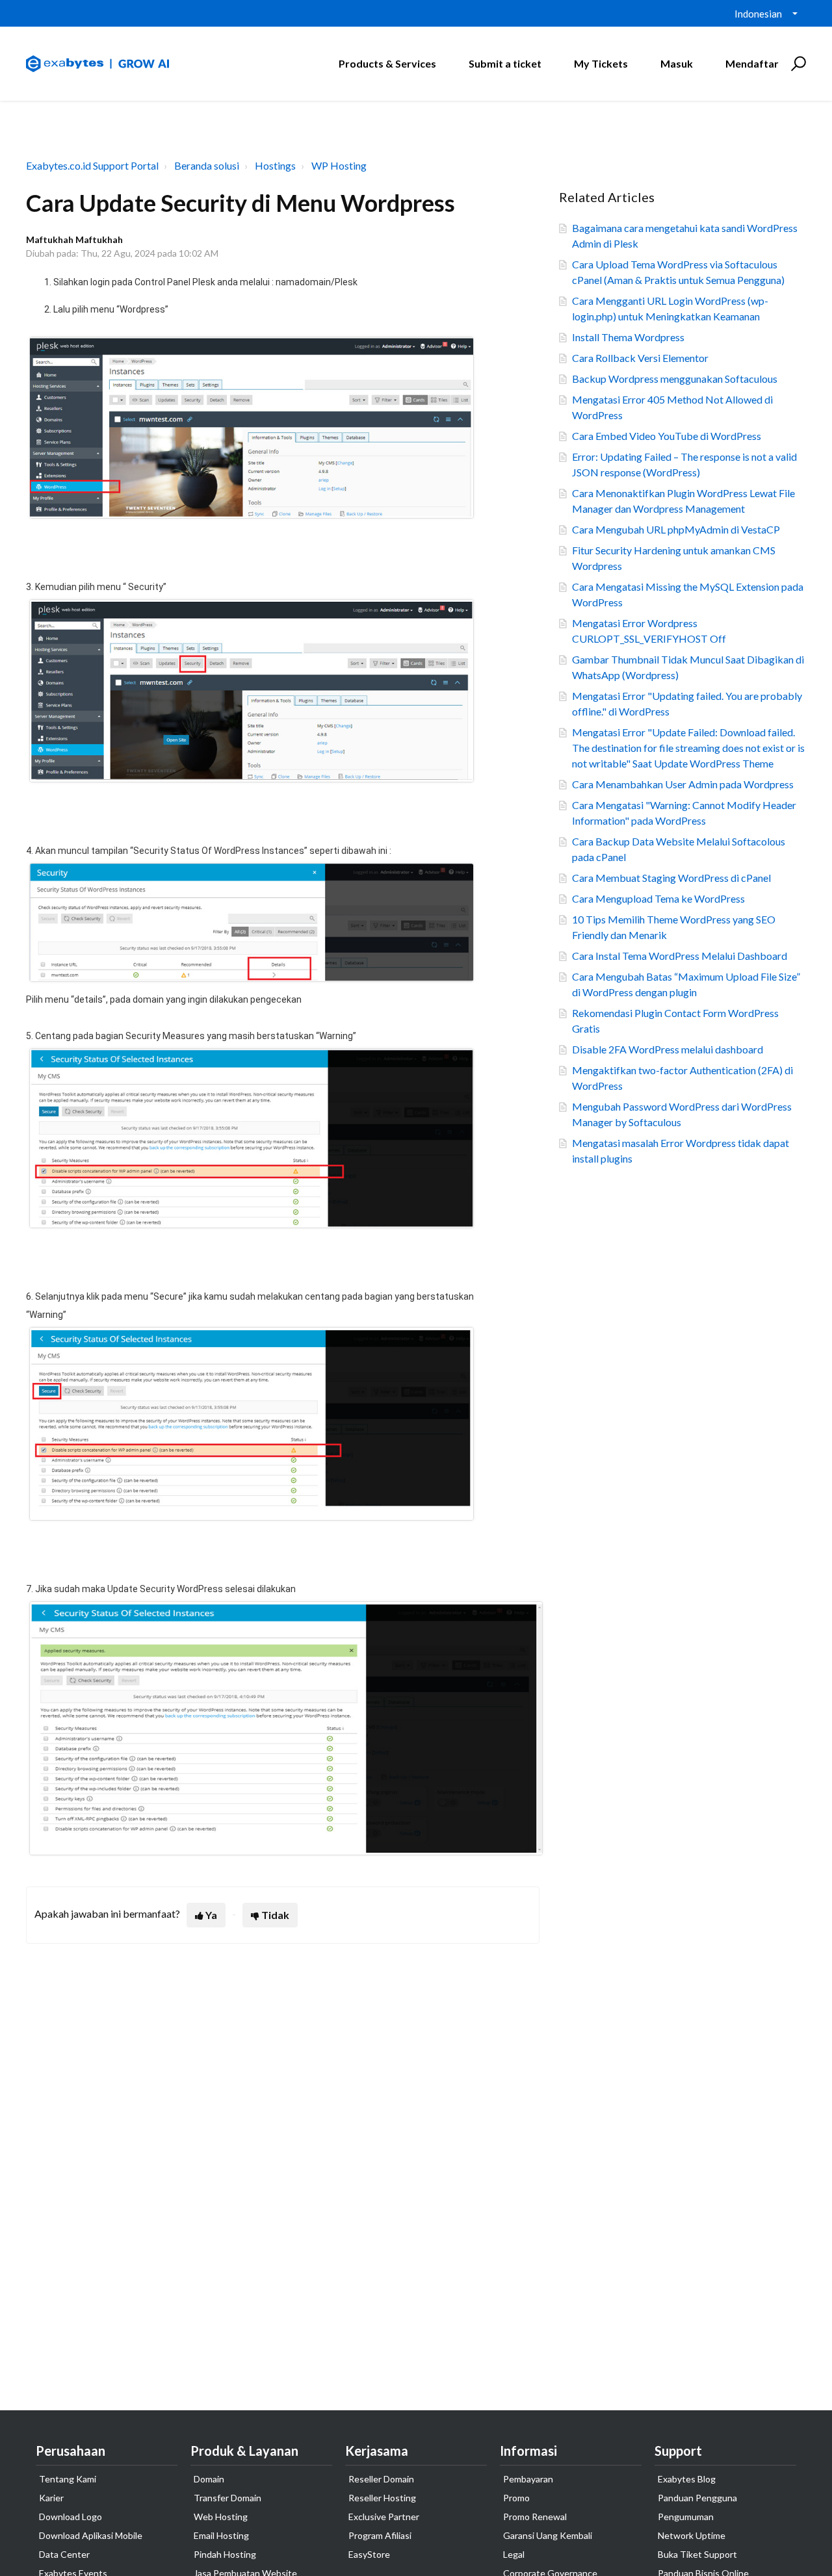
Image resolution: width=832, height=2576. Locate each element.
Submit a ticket (505, 63)
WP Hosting (339, 165)
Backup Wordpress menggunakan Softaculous (675, 379)
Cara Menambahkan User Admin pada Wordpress (683, 784)
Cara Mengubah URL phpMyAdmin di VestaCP (676, 529)
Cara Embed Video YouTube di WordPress (667, 436)
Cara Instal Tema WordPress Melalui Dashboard (680, 956)
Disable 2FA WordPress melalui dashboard (668, 1049)
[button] (797, 64)
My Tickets (601, 63)
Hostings (275, 165)
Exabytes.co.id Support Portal (92, 165)
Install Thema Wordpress (628, 337)
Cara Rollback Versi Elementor (640, 358)
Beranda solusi (207, 165)
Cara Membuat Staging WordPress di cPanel (671, 878)
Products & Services (387, 63)
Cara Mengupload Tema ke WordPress (658, 898)
